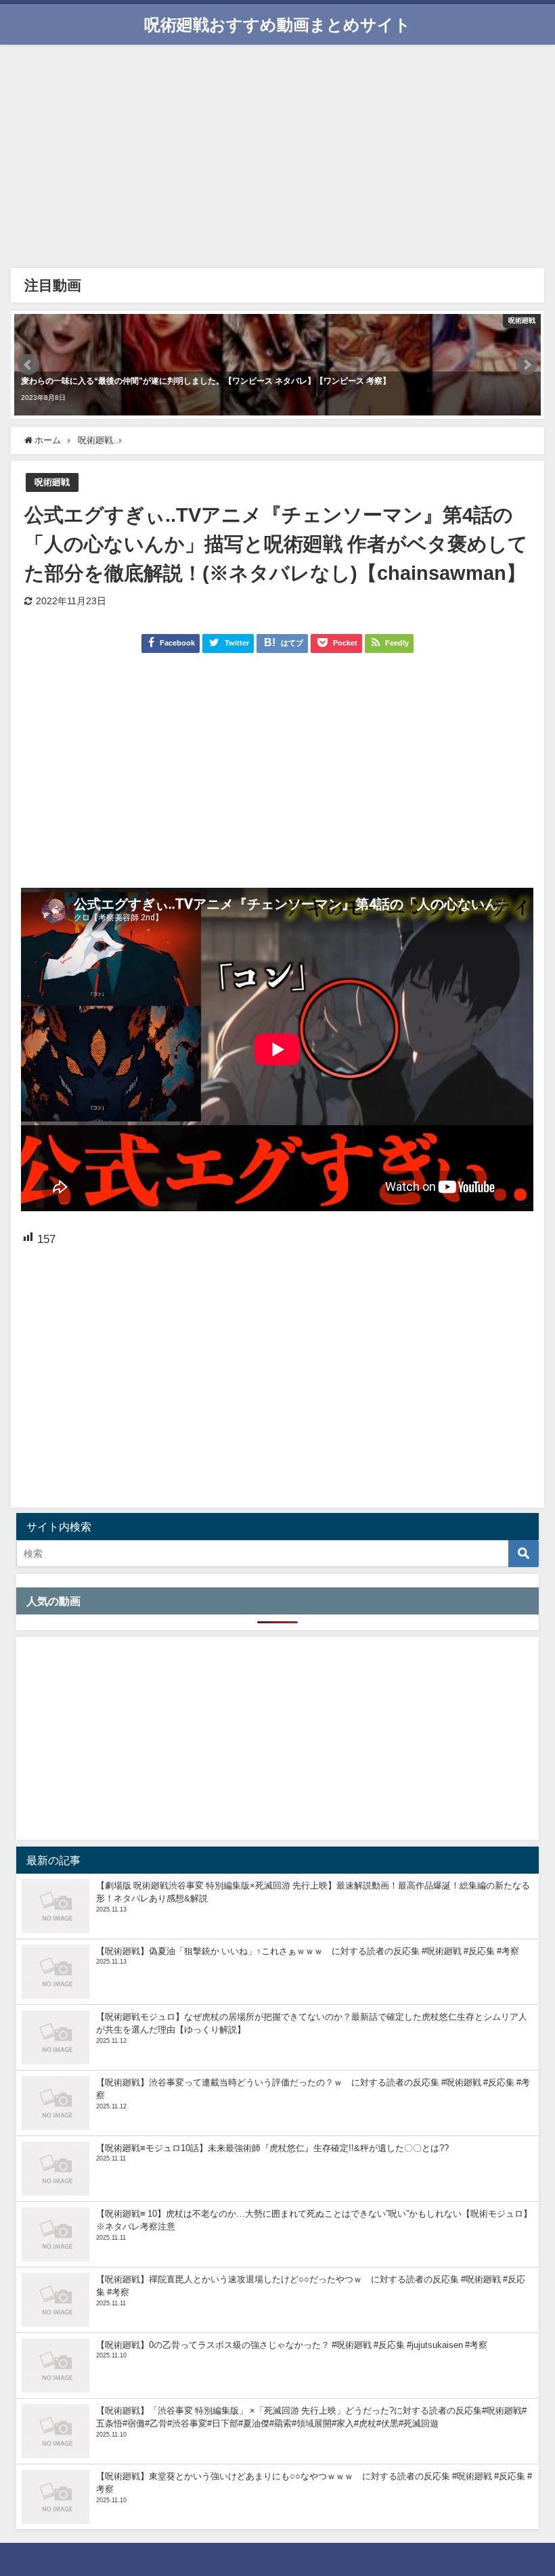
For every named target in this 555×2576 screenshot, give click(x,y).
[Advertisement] (277, 160)
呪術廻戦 (52, 482)
